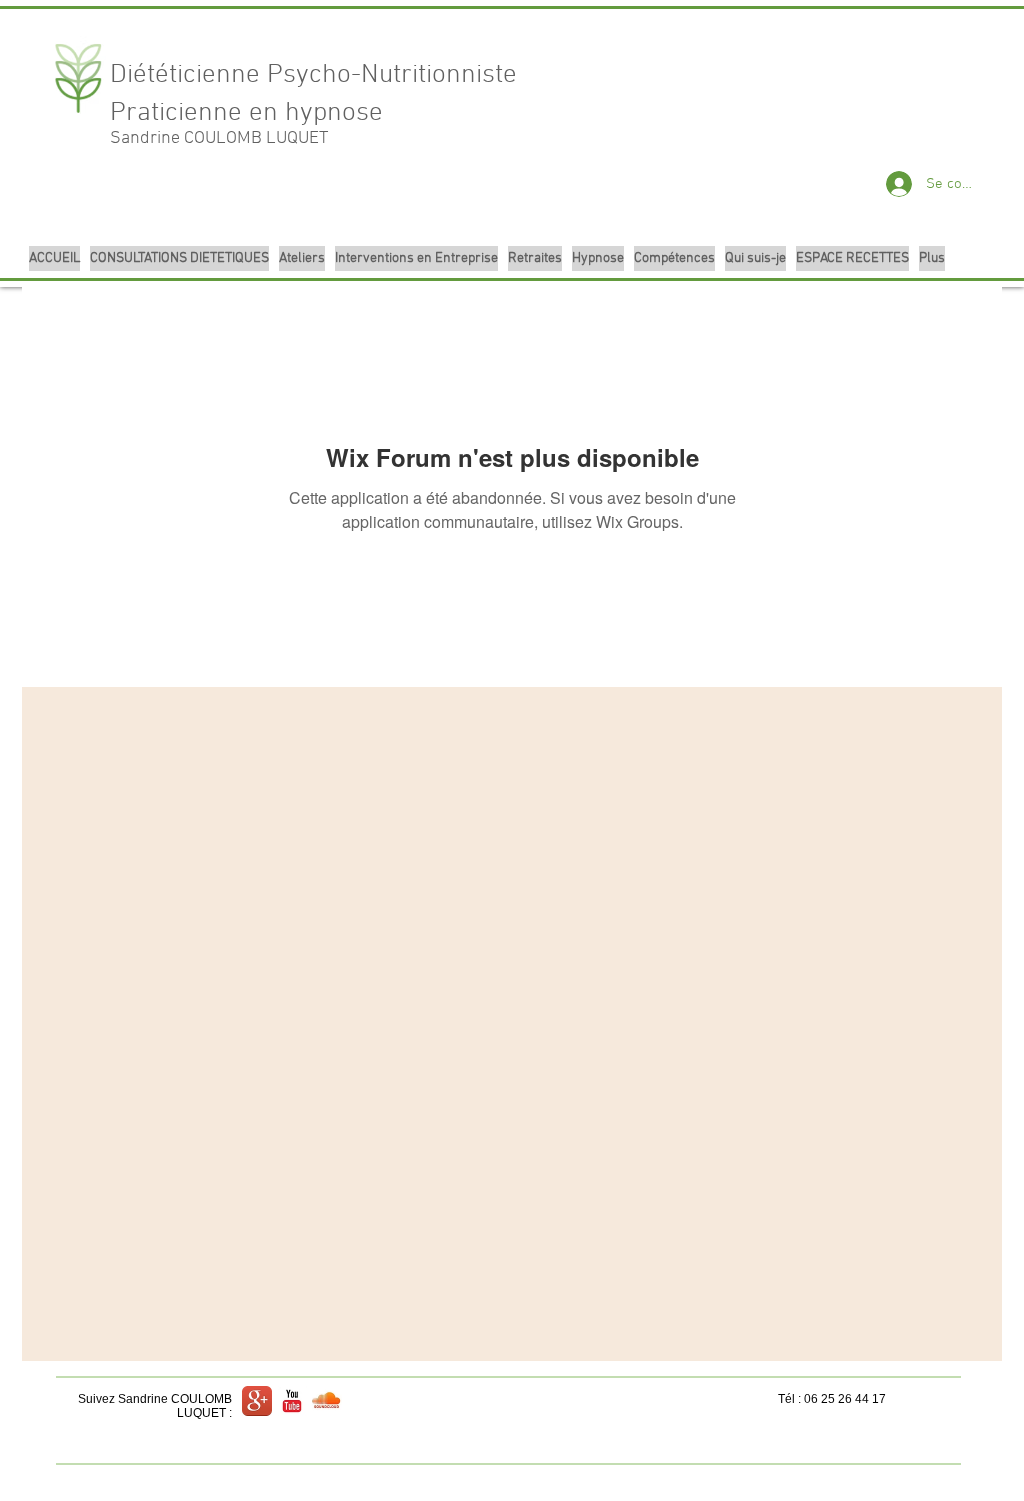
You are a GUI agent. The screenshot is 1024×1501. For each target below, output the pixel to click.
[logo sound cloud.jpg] (327, 1401)
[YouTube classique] (292, 1401)
